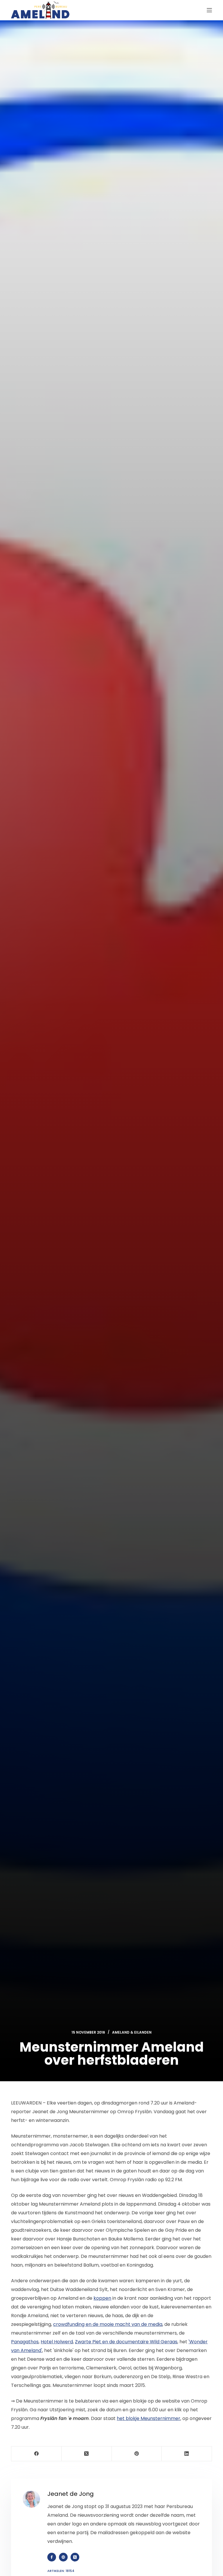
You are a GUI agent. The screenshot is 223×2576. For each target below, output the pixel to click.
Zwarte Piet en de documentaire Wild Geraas (126, 2342)
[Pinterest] (137, 2454)
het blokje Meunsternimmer (149, 2418)
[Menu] (209, 10)
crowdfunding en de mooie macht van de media (108, 2324)
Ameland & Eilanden (132, 2032)
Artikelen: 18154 (61, 2571)
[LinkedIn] (187, 2454)
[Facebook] (36, 2454)
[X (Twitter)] (87, 2454)
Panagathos (25, 2342)
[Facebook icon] (52, 2557)
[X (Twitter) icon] (75, 2557)
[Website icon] (63, 2557)
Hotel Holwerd (57, 2342)
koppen (102, 2298)
